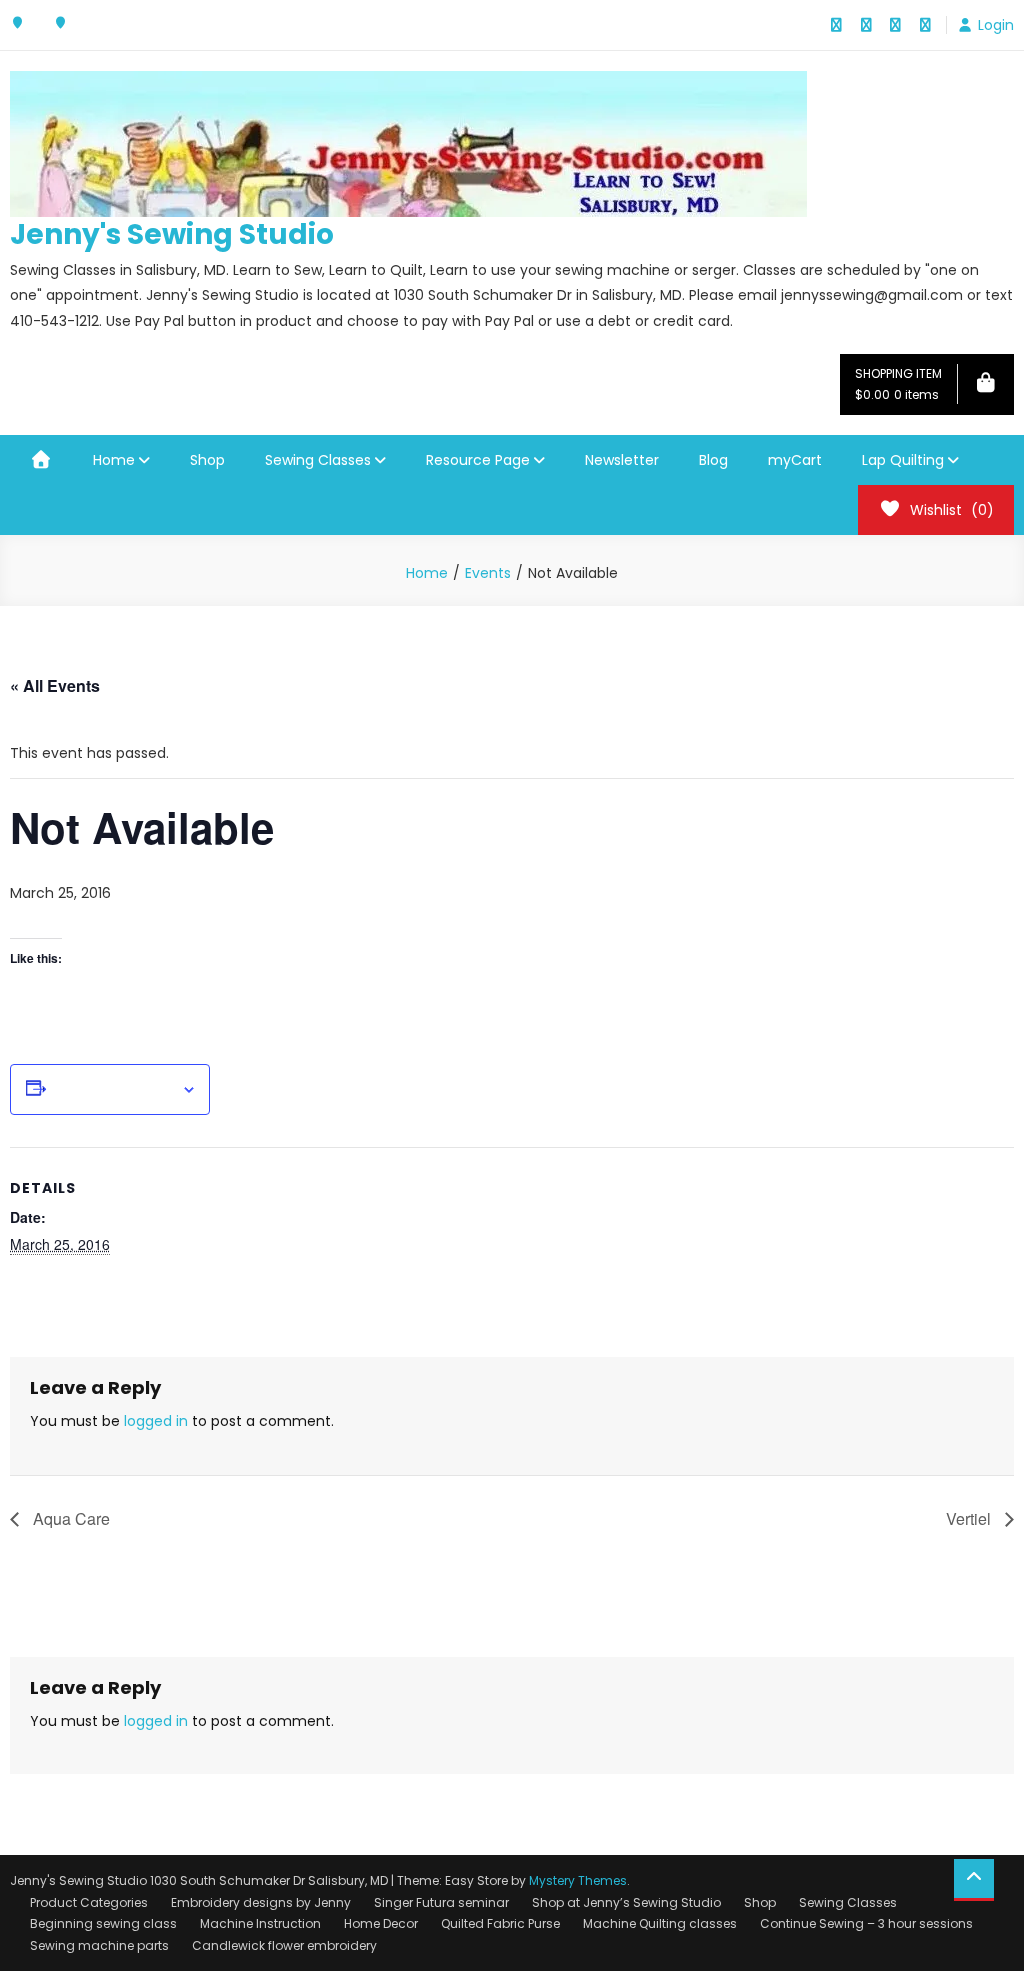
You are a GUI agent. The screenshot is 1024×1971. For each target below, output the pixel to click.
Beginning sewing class (103, 1923)
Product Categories (89, 1902)
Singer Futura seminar (441, 1902)
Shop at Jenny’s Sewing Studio (626, 1902)
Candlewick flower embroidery (284, 1945)
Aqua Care (69, 1518)
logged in (156, 1421)
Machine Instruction (260, 1923)
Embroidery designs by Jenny (261, 1902)
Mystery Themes (578, 1880)
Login (996, 25)
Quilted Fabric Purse (500, 1923)
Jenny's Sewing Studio (172, 234)
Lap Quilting (903, 460)
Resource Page (478, 460)
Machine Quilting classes (660, 1923)
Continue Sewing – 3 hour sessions (866, 1923)
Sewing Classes (318, 460)
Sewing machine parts (99, 1945)
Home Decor (381, 1923)
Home (114, 460)
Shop (207, 460)
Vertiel (970, 1518)
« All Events (55, 685)
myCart (795, 460)
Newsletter (622, 460)
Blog (713, 460)
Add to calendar (113, 1090)
